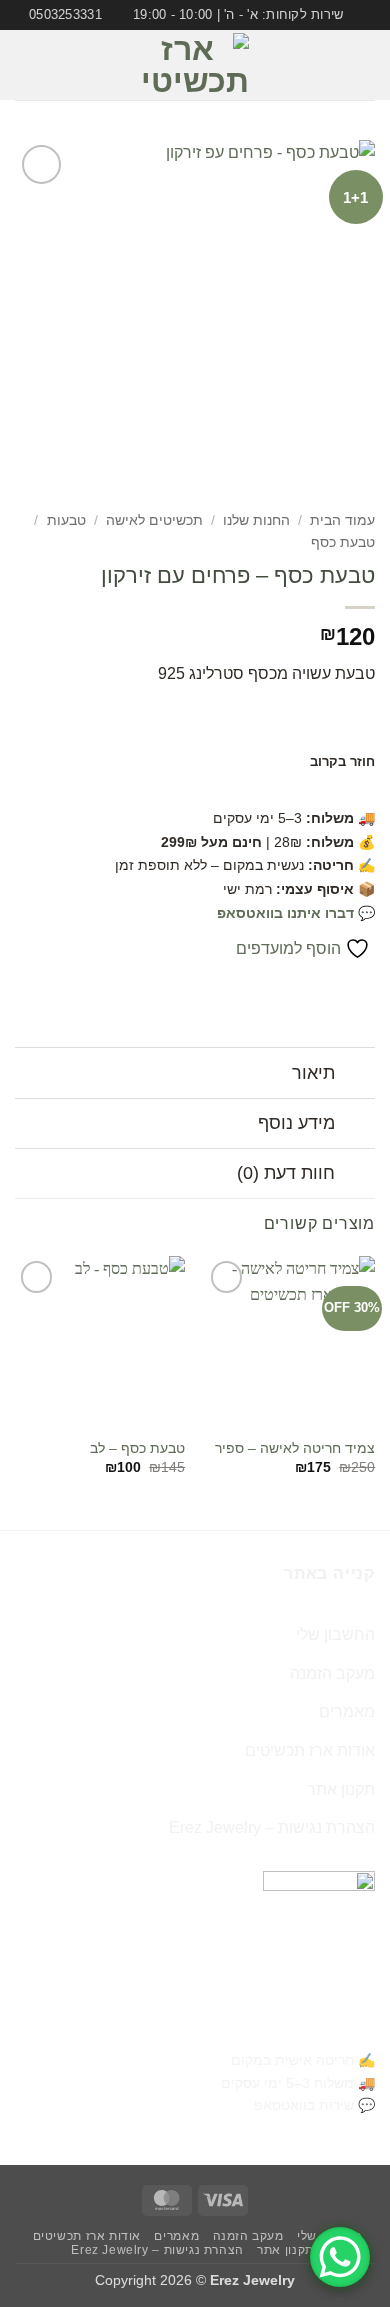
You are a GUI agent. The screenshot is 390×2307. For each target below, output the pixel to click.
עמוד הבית (342, 520)
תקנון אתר (341, 1789)
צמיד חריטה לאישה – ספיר (295, 1448)
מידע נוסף (296, 1123)
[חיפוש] (22, 65)
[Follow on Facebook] (83, 65)
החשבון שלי (335, 1634)
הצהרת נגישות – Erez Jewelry (272, 1827)
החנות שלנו (256, 520)
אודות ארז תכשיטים (310, 1750)
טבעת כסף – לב (137, 1448)
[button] (363, 65)
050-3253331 (327, 2028)
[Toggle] (355, 1075)
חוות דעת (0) (286, 1173)
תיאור (313, 1073)
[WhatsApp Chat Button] (340, 2257)
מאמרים (347, 1711)
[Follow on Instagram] (57, 65)
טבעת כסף (343, 542)
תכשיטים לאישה (154, 520)
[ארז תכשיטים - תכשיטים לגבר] (195, 65)
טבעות (66, 520)
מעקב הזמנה (332, 1673)
